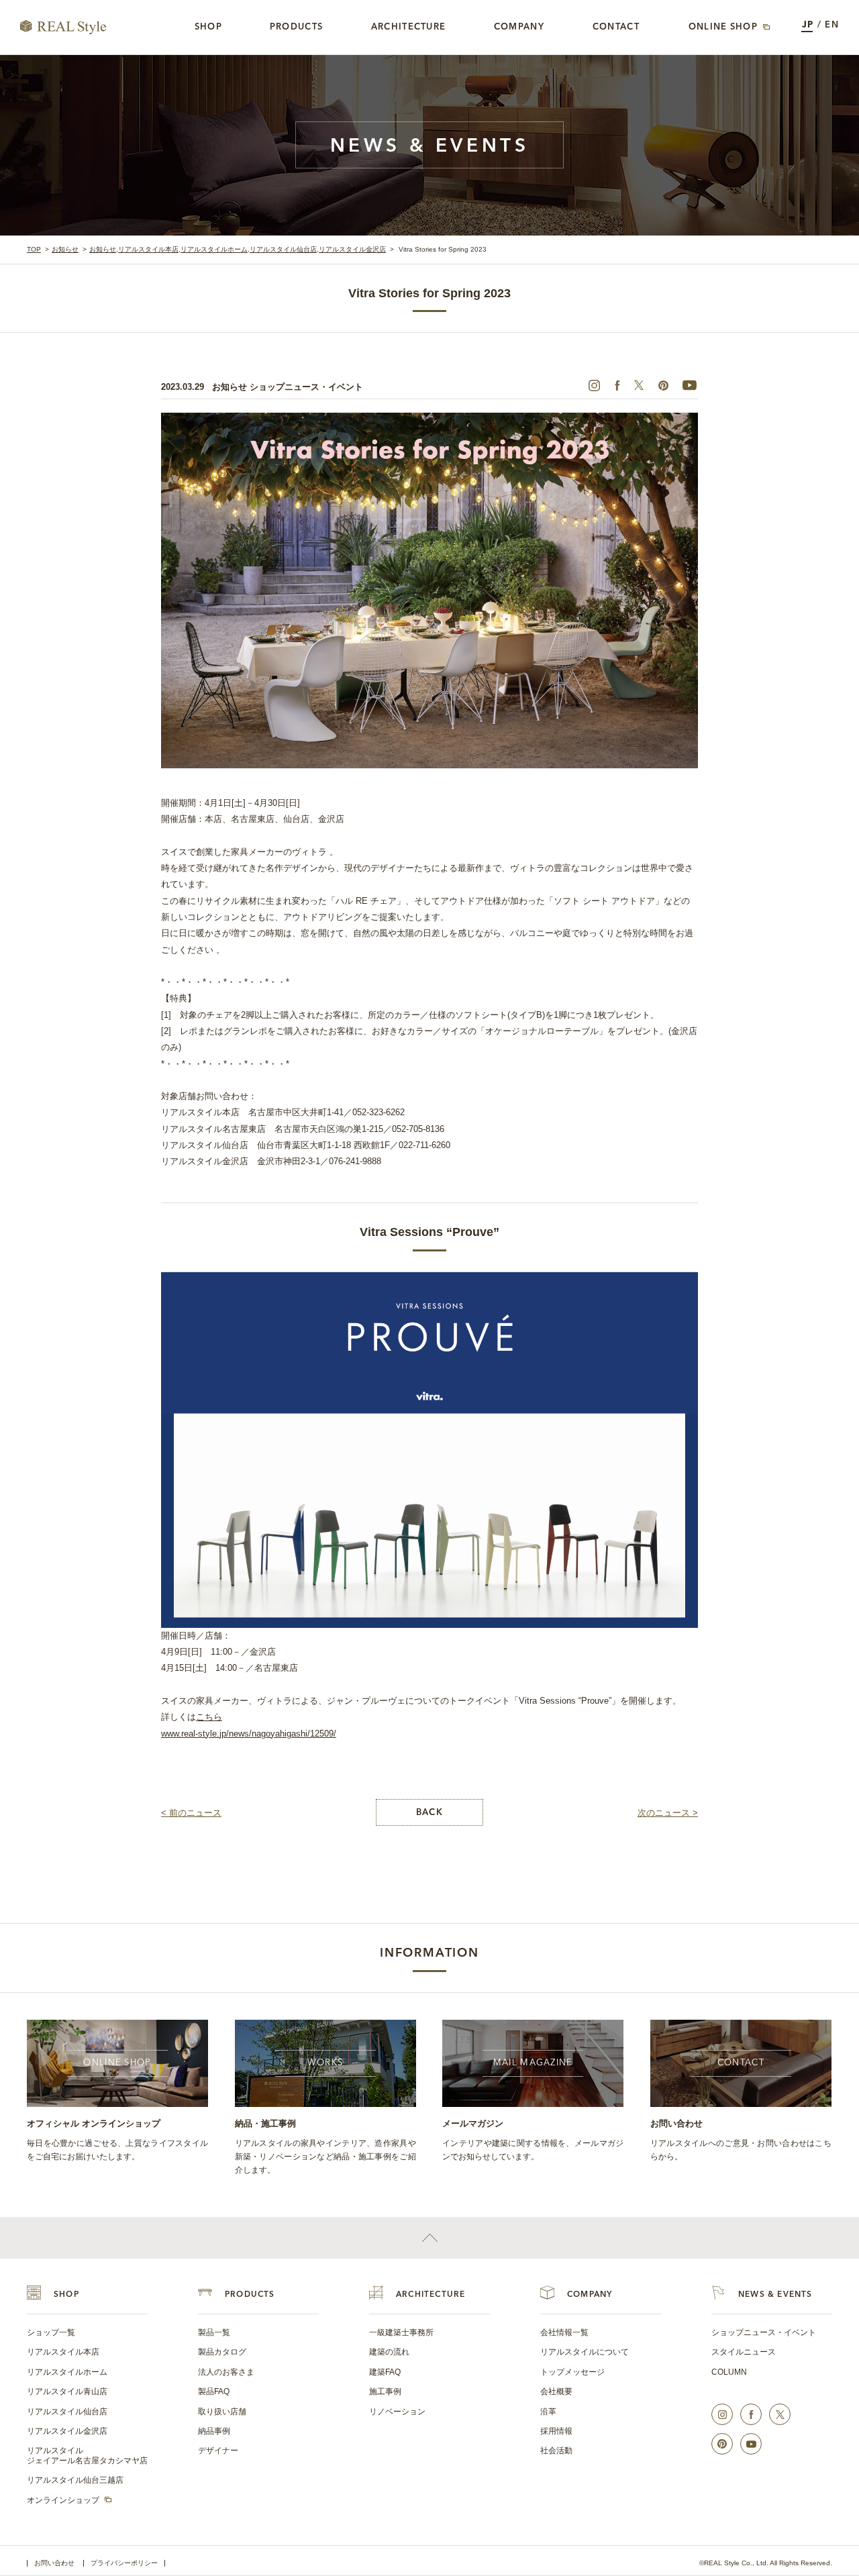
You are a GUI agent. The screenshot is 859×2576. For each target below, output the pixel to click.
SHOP (66, 2295)
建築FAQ (385, 2372)
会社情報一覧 (564, 2332)
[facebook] (617, 385)
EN (832, 25)
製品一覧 (214, 2332)
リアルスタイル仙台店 (283, 249)
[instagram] (594, 385)
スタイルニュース (744, 2352)
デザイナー (218, 2451)
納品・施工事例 (265, 2123)
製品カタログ (222, 2352)
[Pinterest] (663, 385)
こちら (209, 1717)
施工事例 (385, 2391)
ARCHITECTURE (431, 2295)
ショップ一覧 (51, 2332)
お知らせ (65, 249)
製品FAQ (214, 2391)
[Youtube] (689, 385)
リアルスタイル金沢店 (352, 249)
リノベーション (397, 2412)
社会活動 (556, 2451)
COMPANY (590, 2295)
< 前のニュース (191, 1813)
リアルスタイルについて (585, 2352)
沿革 (548, 2412)
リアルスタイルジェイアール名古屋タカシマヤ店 (87, 2455)
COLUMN (729, 2372)
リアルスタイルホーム (214, 249)
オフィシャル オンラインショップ (94, 2123)
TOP (34, 249)
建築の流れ (389, 2352)
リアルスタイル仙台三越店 (75, 2480)
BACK (429, 1813)
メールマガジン (473, 2123)
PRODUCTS (250, 2295)
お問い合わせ (676, 2123)
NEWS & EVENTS (775, 2295)
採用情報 (556, 2431)
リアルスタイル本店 (148, 249)
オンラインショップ (63, 2500)
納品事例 (214, 2431)
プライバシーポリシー (124, 2563)
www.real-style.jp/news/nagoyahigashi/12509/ (249, 1734)
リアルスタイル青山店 (67, 2391)
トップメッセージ (572, 2372)
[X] (639, 385)
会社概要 (556, 2391)
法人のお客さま (226, 2372)
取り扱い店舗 (222, 2412)
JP (808, 25)
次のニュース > (668, 1813)
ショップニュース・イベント (764, 2332)
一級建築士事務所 (401, 2332)
